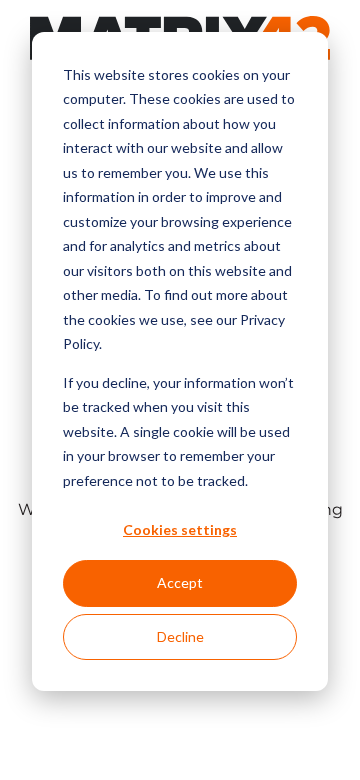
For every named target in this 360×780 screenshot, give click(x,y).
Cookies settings (180, 529)
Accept (180, 582)
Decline (180, 636)
